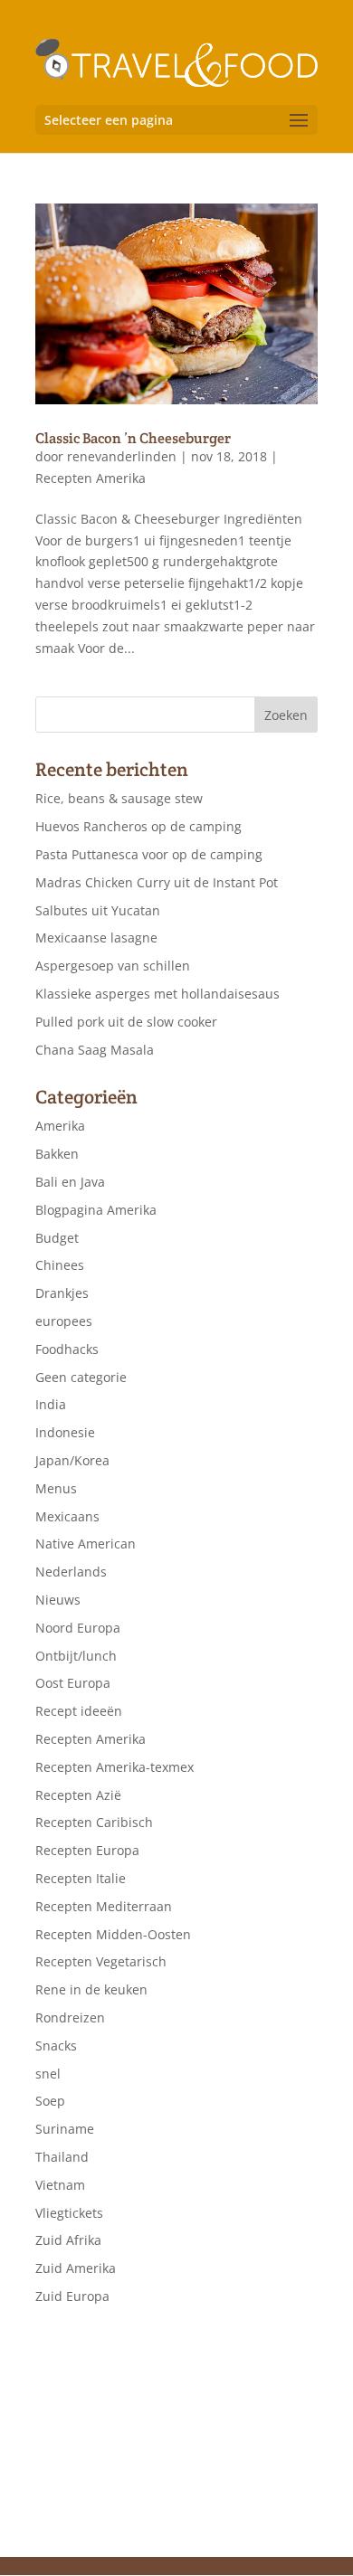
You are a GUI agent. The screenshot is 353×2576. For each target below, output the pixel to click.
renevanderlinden (122, 456)
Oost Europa (73, 1683)
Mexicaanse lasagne (96, 938)
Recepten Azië (78, 1795)
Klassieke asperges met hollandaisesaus (157, 994)
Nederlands (71, 1572)
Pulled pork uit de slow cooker (126, 1022)
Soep (50, 2101)
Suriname (65, 2129)
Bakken (57, 1154)
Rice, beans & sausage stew (119, 798)
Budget (57, 1238)
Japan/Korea (72, 1460)
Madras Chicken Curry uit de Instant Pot (157, 882)
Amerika (60, 1126)
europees (64, 1321)
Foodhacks (67, 1349)
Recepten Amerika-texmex (114, 1767)
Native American (86, 1544)
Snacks (56, 2046)
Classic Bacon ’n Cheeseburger (133, 438)
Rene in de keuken (91, 1989)
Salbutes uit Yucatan (98, 910)
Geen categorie (81, 1377)
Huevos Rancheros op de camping (138, 826)
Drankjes (62, 1293)
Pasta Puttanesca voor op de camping (149, 854)
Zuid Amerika (76, 2268)
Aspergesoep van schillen (113, 966)
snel (48, 2074)
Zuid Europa (72, 2296)
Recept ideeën (79, 1711)
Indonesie (65, 1432)
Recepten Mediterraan (104, 1906)
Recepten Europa (87, 1850)
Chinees (60, 1265)
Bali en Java (70, 1182)
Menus (56, 1488)
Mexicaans (67, 1516)
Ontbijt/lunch (76, 1656)
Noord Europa (78, 1628)
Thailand (62, 2157)
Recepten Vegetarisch (101, 1961)
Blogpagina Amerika (96, 1210)
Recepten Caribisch (94, 1822)
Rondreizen (70, 2017)
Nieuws (58, 1600)
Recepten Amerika (91, 478)
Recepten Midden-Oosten (113, 1934)
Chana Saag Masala (95, 1050)
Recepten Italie (81, 1878)
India (51, 1404)
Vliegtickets (69, 2213)
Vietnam (60, 2185)
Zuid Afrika (68, 2240)
